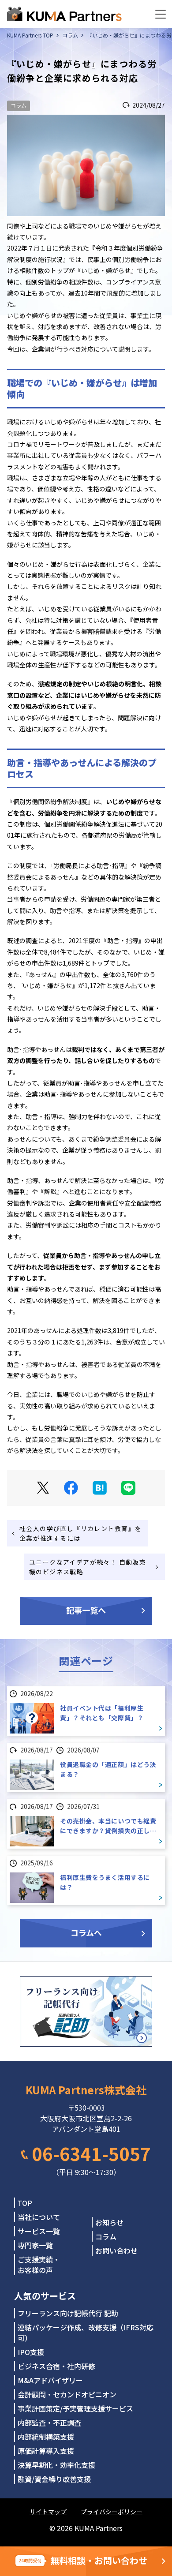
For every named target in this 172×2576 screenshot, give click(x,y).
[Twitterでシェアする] (43, 1488)
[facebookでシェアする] (71, 1488)
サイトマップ (48, 2512)
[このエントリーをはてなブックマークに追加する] (100, 1488)
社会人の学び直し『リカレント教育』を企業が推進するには (80, 1533)
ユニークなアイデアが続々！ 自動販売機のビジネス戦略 (88, 1567)
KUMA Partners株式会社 (86, 2090)
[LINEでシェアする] (128, 1488)
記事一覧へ (86, 1610)
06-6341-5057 (91, 2153)
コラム (19, 105)
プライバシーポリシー (112, 2512)
